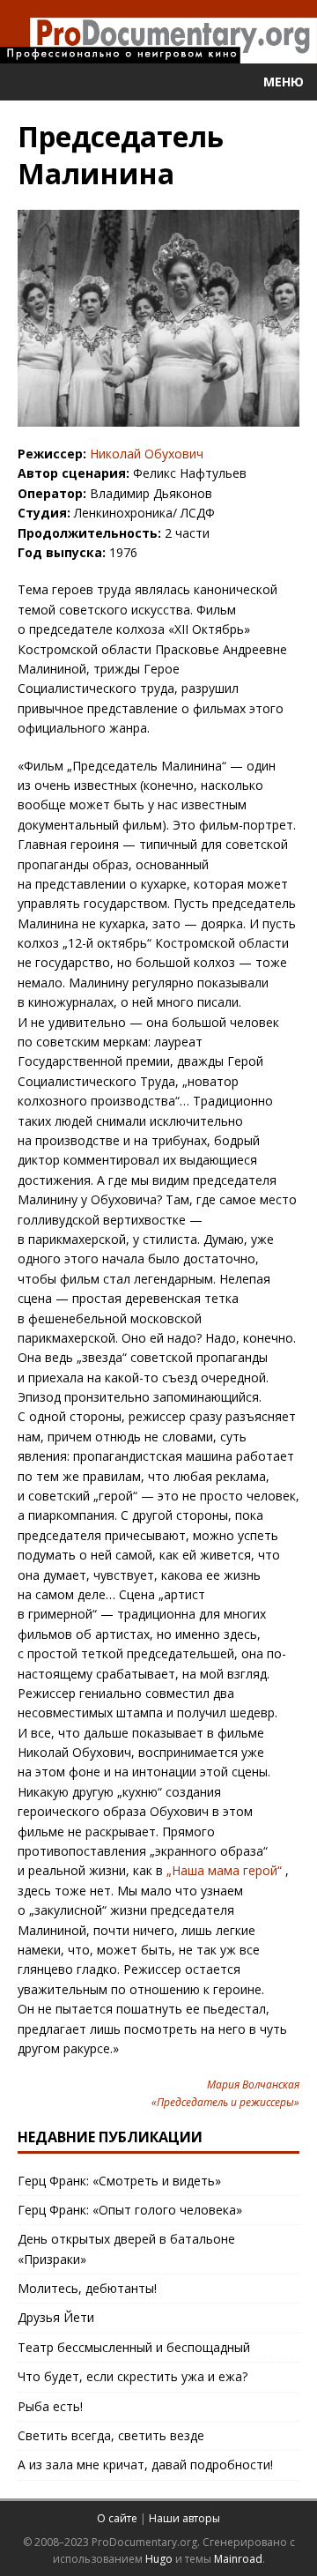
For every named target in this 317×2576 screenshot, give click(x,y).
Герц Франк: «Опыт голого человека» (130, 2210)
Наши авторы (184, 2518)
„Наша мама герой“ (224, 1870)
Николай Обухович (147, 454)
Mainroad (238, 2559)
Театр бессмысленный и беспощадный (134, 2347)
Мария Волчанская (253, 2085)
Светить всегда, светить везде (111, 2435)
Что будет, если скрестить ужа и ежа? (133, 2376)
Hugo (159, 2559)
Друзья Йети (56, 2317)
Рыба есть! (50, 2406)
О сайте (117, 2518)
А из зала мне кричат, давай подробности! (145, 2464)
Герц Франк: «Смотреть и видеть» (119, 2181)
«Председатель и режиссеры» (225, 2102)
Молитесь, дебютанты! (87, 2288)
